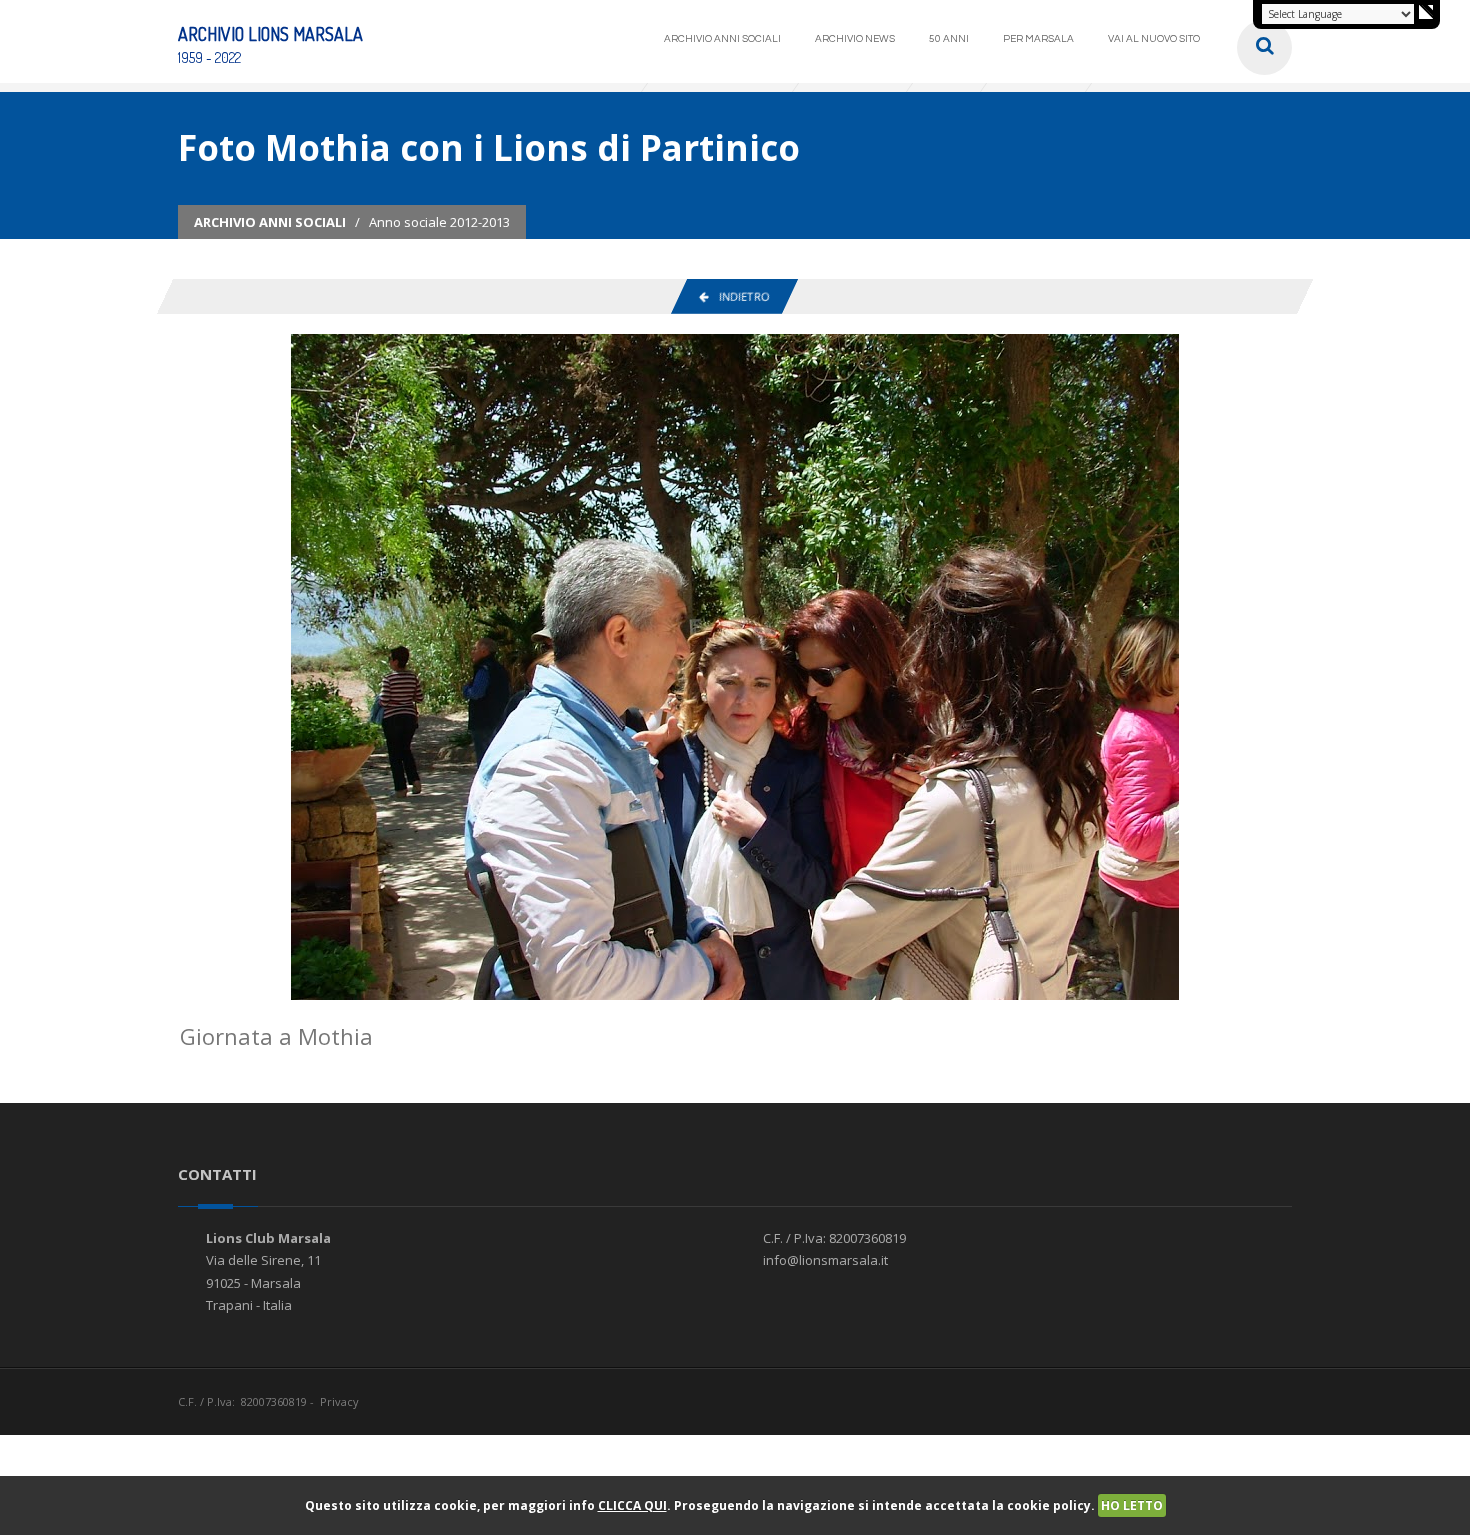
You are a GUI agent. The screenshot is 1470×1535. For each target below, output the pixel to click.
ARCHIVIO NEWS (855, 39)
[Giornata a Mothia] (735, 666)
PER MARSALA (1038, 39)
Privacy (339, 1401)
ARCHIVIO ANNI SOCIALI (722, 39)
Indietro (739, 296)
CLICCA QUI (632, 1505)
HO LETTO (1132, 1505)
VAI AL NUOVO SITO (1154, 39)
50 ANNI (949, 39)
